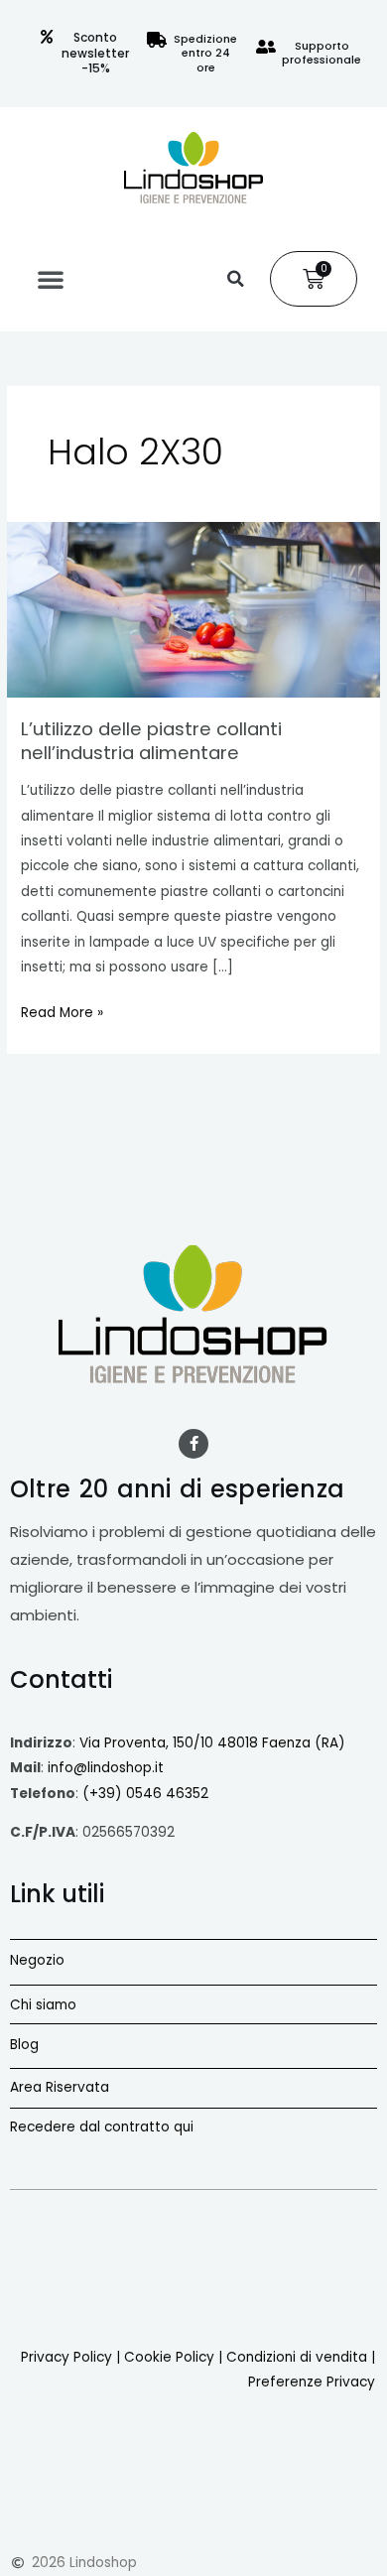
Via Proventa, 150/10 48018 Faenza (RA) (212, 1743)
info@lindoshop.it (106, 1768)
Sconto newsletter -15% (95, 53)
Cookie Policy (169, 2357)
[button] (51, 279)
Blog (24, 2045)
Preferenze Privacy (312, 2382)
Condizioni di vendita (297, 2357)
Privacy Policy (66, 2357)
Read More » (62, 1011)
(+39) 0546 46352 (145, 1794)
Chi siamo (43, 2005)
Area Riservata (60, 2087)
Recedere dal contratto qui (102, 2127)
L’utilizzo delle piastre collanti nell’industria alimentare (151, 741)
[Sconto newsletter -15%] (47, 37)
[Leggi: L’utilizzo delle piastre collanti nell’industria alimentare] (193, 609)
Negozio (37, 1960)
